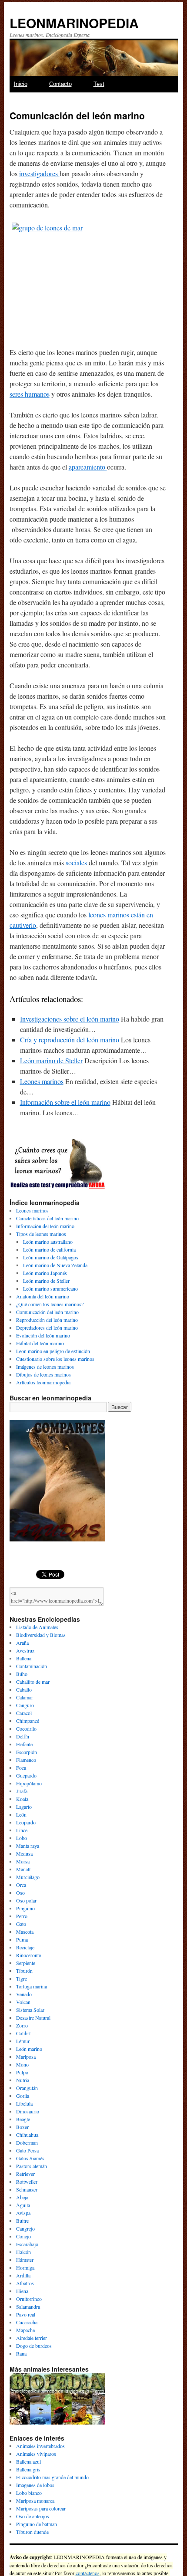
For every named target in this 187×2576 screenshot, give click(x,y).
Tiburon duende (32, 2532)
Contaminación (32, 1666)
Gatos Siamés (30, 2158)
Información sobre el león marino (65, 1102)
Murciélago (28, 1877)
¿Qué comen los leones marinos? (50, 1304)
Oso (20, 1893)
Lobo (22, 1838)
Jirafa (22, 1791)
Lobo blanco (29, 2493)
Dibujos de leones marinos (43, 1374)
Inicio (21, 84)
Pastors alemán (32, 2166)
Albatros (25, 2283)
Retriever (25, 2174)
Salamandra (28, 2307)
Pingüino (25, 1908)
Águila (23, 2205)
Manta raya (28, 1846)
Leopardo (26, 1822)
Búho (22, 1674)
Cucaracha (27, 2322)
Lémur (23, 2041)
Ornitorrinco (29, 2299)
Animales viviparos (36, 2454)
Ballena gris (28, 2469)
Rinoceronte (28, 1955)
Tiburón (24, 1971)
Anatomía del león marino (43, 1296)
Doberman (27, 2142)
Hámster (25, 2260)
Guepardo (26, 1775)
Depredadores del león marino (47, 1327)
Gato (21, 1924)
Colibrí (23, 2033)
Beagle (23, 2119)
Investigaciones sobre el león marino (70, 1019)
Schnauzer (27, 2189)
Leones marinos (42, 1081)
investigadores (39, 173)
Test (99, 84)
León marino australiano (48, 1242)
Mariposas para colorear (41, 2508)
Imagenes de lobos (35, 2485)
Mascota (25, 1932)
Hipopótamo (29, 1783)
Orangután (27, 2088)
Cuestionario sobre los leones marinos (55, 1359)
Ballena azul (28, 2461)
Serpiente (26, 1963)
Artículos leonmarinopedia (43, 1382)
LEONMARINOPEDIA (74, 23)
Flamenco (26, 1760)
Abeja (22, 2197)
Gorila (23, 2096)
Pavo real (26, 2314)
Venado (24, 1994)
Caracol (24, 1713)
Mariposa (26, 2057)
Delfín (23, 1736)
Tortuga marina (32, 1986)
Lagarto (24, 1807)
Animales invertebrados (40, 2446)
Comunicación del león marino (47, 1312)
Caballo (24, 1689)
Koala (22, 1799)
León (21, 1814)
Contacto (60, 84)
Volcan (23, 2002)
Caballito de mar (33, 1682)
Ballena (24, 1658)
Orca (21, 1885)
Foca (21, 1768)
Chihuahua (27, 2135)
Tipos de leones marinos (41, 1234)
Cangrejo (25, 2228)
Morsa (23, 1861)
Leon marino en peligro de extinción (53, 1351)
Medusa (24, 1853)
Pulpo (22, 2072)
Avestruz (25, 1650)
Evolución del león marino (43, 1335)
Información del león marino (45, 1226)
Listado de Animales (37, 1627)
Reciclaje (25, 1947)
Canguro (25, 1705)
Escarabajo (27, 2244)
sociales (77, 862)
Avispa (23, 2213)
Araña (22, 1643)
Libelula (24, 2103)
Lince (22, 1830)
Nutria (23, 2080)
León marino (29, 2049)
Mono (22, 2064)
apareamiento (88, 467)
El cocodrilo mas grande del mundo (52, 2477)
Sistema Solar (30, 2010)
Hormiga (25, 2267)
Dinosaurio (28, 2111)
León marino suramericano (50, 1288)
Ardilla (23, 2275)
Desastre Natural (33, 2017)
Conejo (23, 2236)
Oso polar (26, 1900)
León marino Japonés (45, 1273)
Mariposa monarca (35, 2500)
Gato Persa (27, 2150)
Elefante (24, 1744)
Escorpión (27, 1752)
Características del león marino (47, 1218)
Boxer (22, 2127)
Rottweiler (27, 2182)
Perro (22, 1916)
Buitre (22, 2221)
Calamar (25, 1697)
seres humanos (30, 394)
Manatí (23, 1869)
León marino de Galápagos (51, 1257)
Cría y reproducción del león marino (70, 1040)
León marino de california (49, 1249)
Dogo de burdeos (34, 2346)
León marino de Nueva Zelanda (55, 1265)
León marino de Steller (51, 1060)
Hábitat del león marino (40, 1343)
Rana (21, 2353)
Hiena (22, 2291)
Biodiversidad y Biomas (41, 1635)
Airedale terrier (32, 2338)
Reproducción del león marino (47, 1320)
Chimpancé (28, 1721)
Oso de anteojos (33, 2516)
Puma (22, 1939)
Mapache (25, 2330)
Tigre (22, 1978)
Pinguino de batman (37, 2524)
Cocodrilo (26, 1728)
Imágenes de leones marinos (45, 1367)
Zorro (22, 2025)
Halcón (23, 2252)
